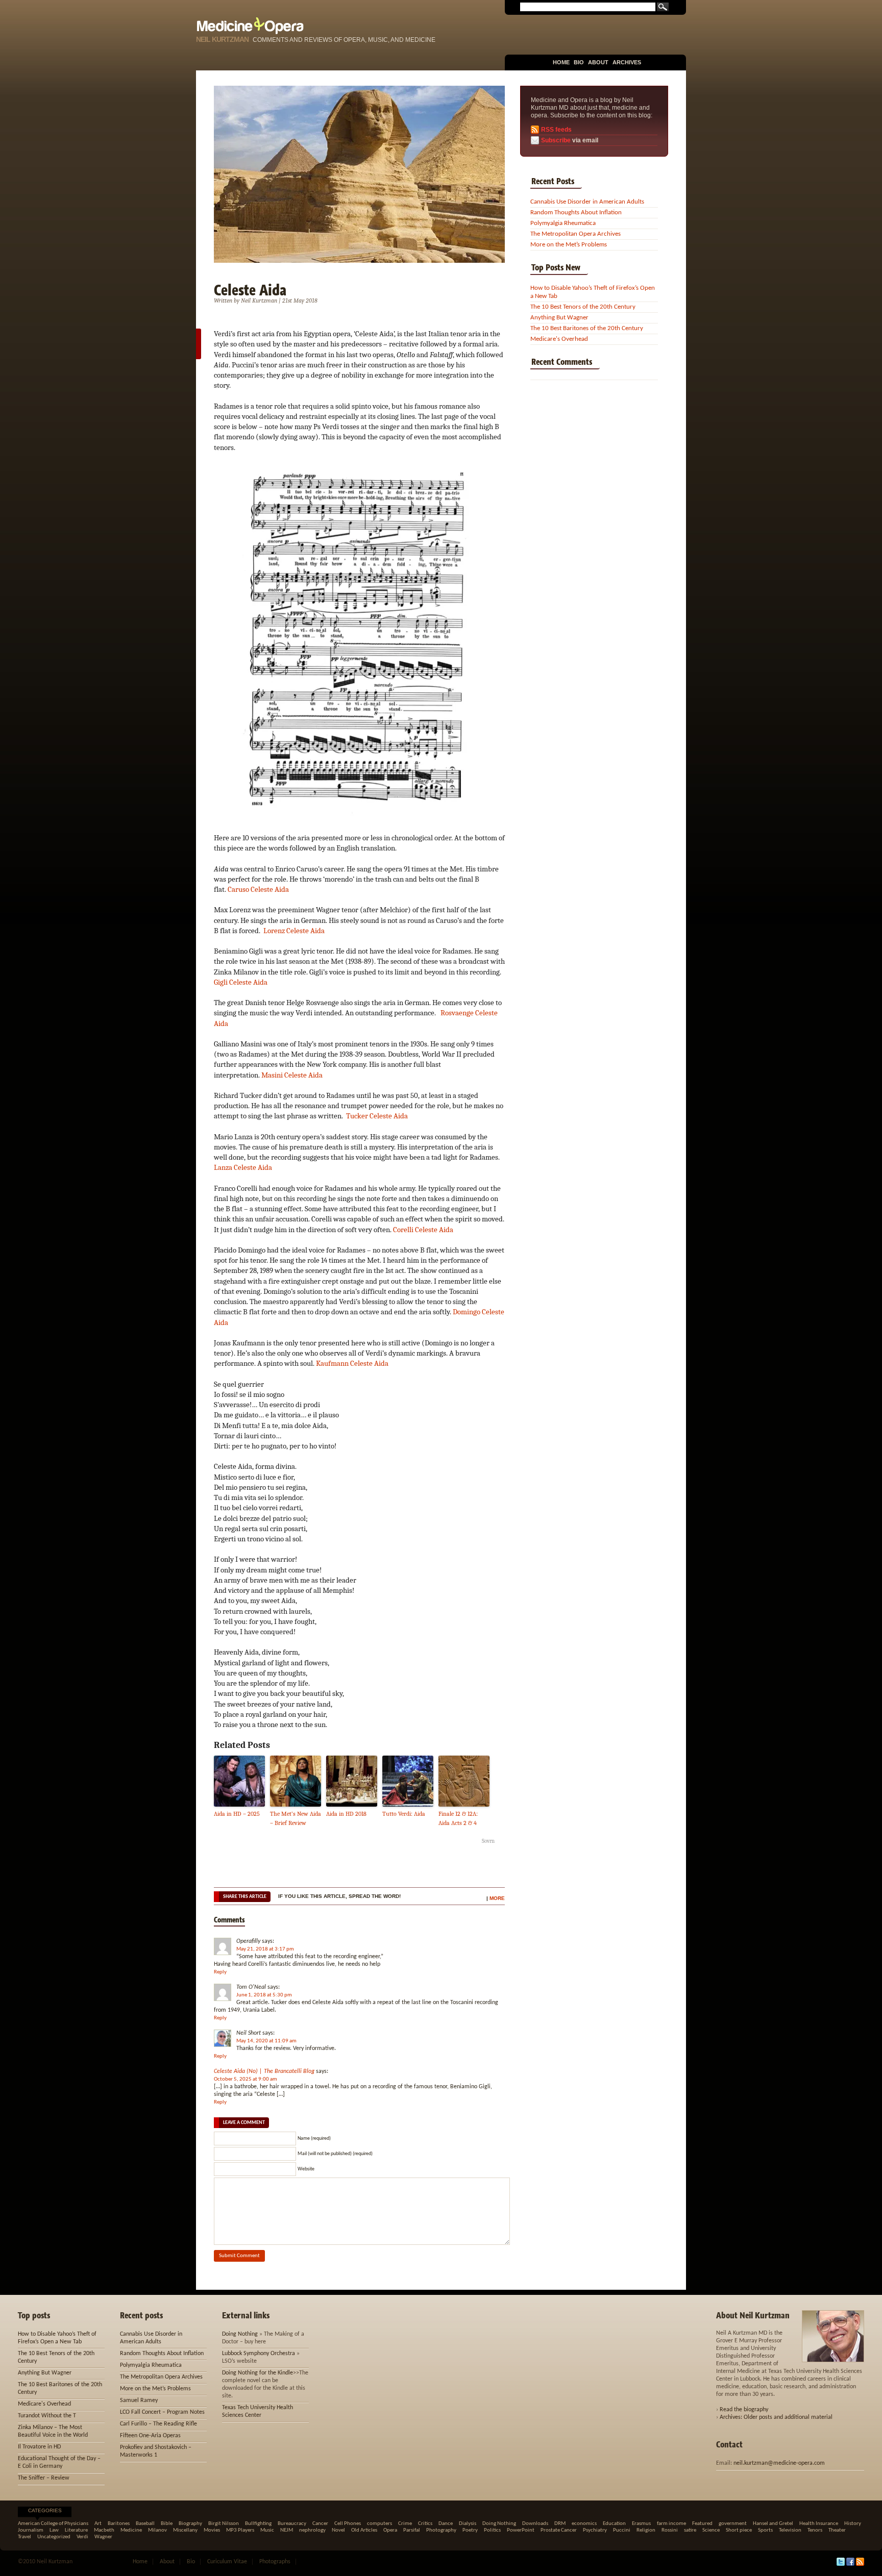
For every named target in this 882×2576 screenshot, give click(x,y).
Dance (446, 2524)
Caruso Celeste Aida (258, 889)
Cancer (320, 2524)
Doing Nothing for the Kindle (258, 2373)
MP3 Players (240, 2530)
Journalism (31, 2530)
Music (267, 2530)
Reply (220, 1972)
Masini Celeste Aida (292, 1075)
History (853, 2524)
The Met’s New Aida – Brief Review (296, 1818)
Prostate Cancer (559, 2530)
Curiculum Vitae (227, 2562)
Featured (702, 2524)
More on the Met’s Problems (569, 245)
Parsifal (412, 2530)
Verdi (82, 2537)
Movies (212, 2530)
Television (790, 2530)
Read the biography (744, 2410)
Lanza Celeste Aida (243, 1167)
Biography (190, 2524)
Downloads (535, 2524)
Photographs (275, 2562)
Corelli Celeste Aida (423, 1230)
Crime (405, 2524)
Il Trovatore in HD (39, 2447)
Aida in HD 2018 (346, 1814)
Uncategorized (54, 2537)
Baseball (145, 2524)
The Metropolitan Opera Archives (575, 234)
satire (690, 2530)
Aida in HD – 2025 (237, 1814)
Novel (338, 2530)
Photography (441, 2530)
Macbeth (104, 2530)
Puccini (622, 2530)
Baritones (119, 2524)
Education (614, 2524)
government (733, 2524)
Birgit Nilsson (224, 2524)
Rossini (670, 2530)
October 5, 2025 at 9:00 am (246, 2079)
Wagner (103, 2537)
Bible (167, 2524)
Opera (390, 2530)
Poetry (470, 2530)
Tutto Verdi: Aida (404, 1814)
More (497, 1898)
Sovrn (488, 1841)
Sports (765, 2530)
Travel (24, 2537)
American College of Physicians (53, 2524)
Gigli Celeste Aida (241, 982)
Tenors (815, 2530)
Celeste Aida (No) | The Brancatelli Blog (264, 2071)
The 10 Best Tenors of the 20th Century (583, 307)
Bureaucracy (292, 2524)
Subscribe (556, 140)
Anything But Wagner (559, 318)
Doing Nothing (240, 2334)
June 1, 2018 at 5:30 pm (264, 1995)
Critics (425, 2524)
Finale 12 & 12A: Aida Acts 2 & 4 (458, 1818)
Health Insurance (819, 2524)
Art (98, 2524)
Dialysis (468, 2524)
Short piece (739, 2530)
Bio (579, 62)
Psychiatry (595, 2530)
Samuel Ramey (139, 2400)
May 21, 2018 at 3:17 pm (265, 1949)
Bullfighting (258, 2524)
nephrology (312, 2530)
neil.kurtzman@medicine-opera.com (779, 2463)
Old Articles (364, 2530)
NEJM (287, 2530)
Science (711, 2530)
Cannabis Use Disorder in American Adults (587, 202)
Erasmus (641, 2524)
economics (584, 2524)
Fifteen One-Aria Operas (150, 2436)
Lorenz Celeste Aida (294, 931)
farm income (671, 2524)
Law (54, 2530)
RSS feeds (556, 130)
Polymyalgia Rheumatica (563, 223)
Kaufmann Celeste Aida (352, 1363)
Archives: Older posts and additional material (776, 2417)
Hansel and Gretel (773, 2524)
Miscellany (185, 2530)
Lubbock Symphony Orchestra (259, 2354)
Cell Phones (348, 2524)
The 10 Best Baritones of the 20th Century (587, 328)
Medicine (131, 2530)
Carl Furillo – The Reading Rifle (158, 2424)
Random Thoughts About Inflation (576, 212)
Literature (76, 2530)
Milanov (157, 2530)
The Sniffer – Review (44, 2478)
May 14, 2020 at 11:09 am (266, 2041)
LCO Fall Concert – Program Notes (162, 2412)
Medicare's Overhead (559, 339)
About (598, 62)
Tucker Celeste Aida (377, 1116)
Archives (627, 62)
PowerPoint (521, 2530)
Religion (646, 2530)
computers (379, 2524)
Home (561, 62)
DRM (560, 2524)
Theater (837, 2530)
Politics (492, 2530)
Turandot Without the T (47, 2416)
